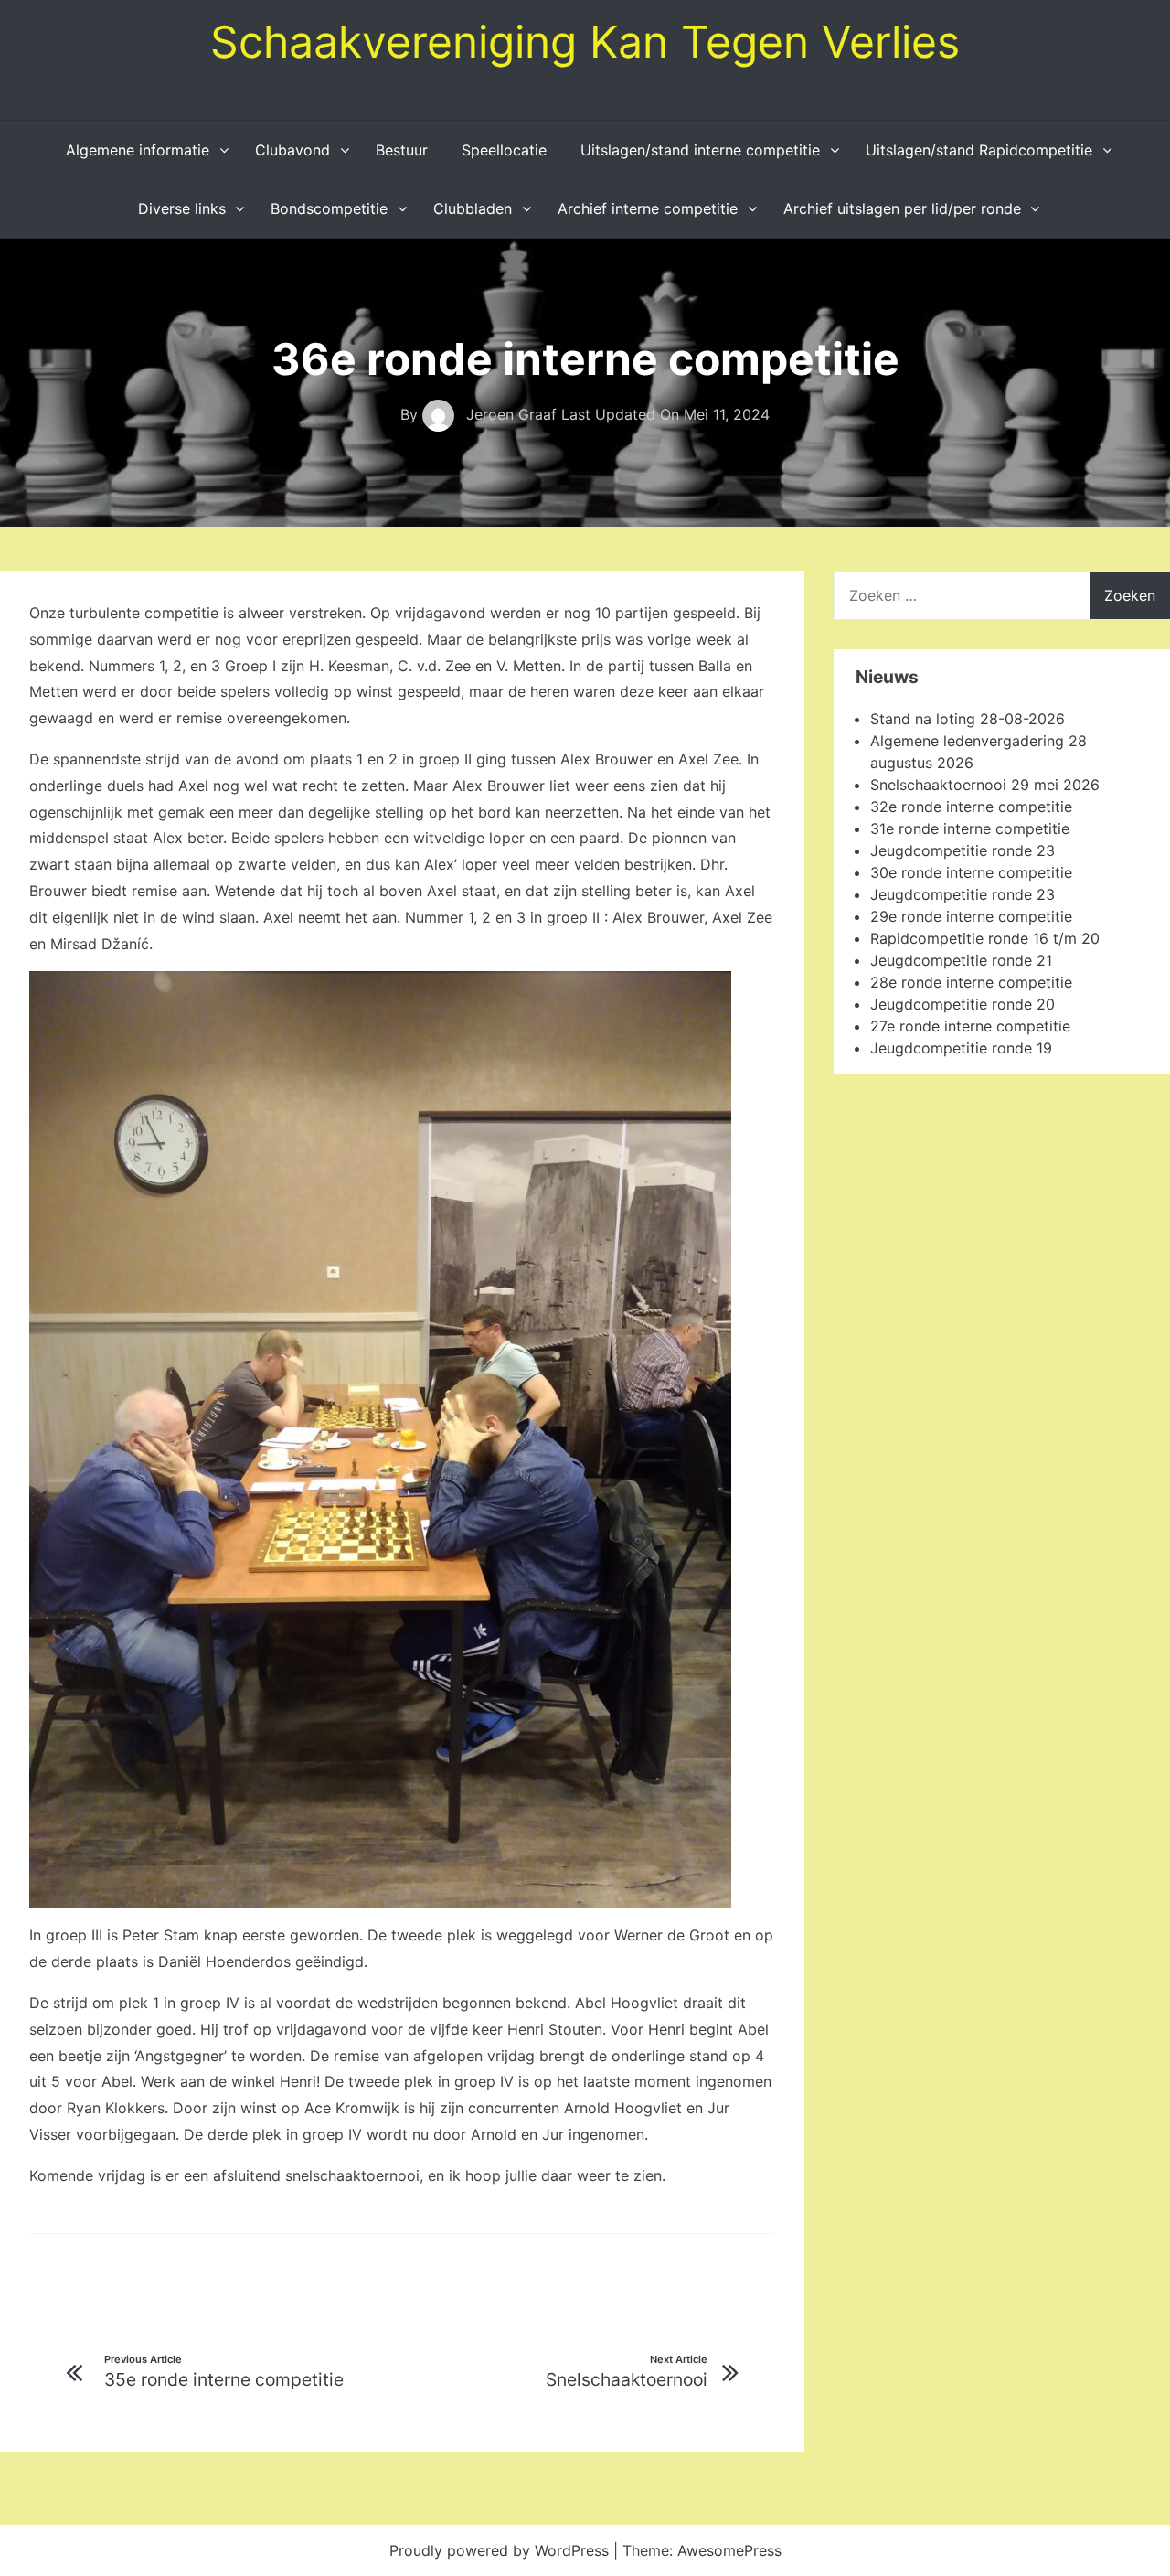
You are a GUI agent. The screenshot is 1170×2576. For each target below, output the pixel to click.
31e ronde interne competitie (970, 828)
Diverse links (182, 208)
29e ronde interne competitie (971, 916)
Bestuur (402, 150)
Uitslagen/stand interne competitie (700, 150)
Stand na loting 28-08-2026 (968, 719)
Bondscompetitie (329, 208)
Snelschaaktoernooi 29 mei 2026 (985, 785)
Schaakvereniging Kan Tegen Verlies (585, 42)
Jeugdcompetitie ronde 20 (963, 1004)
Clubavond (292, 150)
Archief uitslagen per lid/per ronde (902, 208)
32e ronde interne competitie (971, 807)
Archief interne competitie (648, 208)
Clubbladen (473, 208)
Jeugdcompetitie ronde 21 (961, 960)
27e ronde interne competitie (970, 1026)
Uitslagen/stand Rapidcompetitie (979, 150)
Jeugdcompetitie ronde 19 (961, 1048)
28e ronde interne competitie (971, 982)
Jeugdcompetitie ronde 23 (963, 850)
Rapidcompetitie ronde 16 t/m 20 (985, 938)
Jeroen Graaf (511, 414)
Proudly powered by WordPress (501, 2550)
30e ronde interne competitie (971, 872)
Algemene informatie (138, 150)
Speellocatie (504, 150)
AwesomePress (729, 2550)
